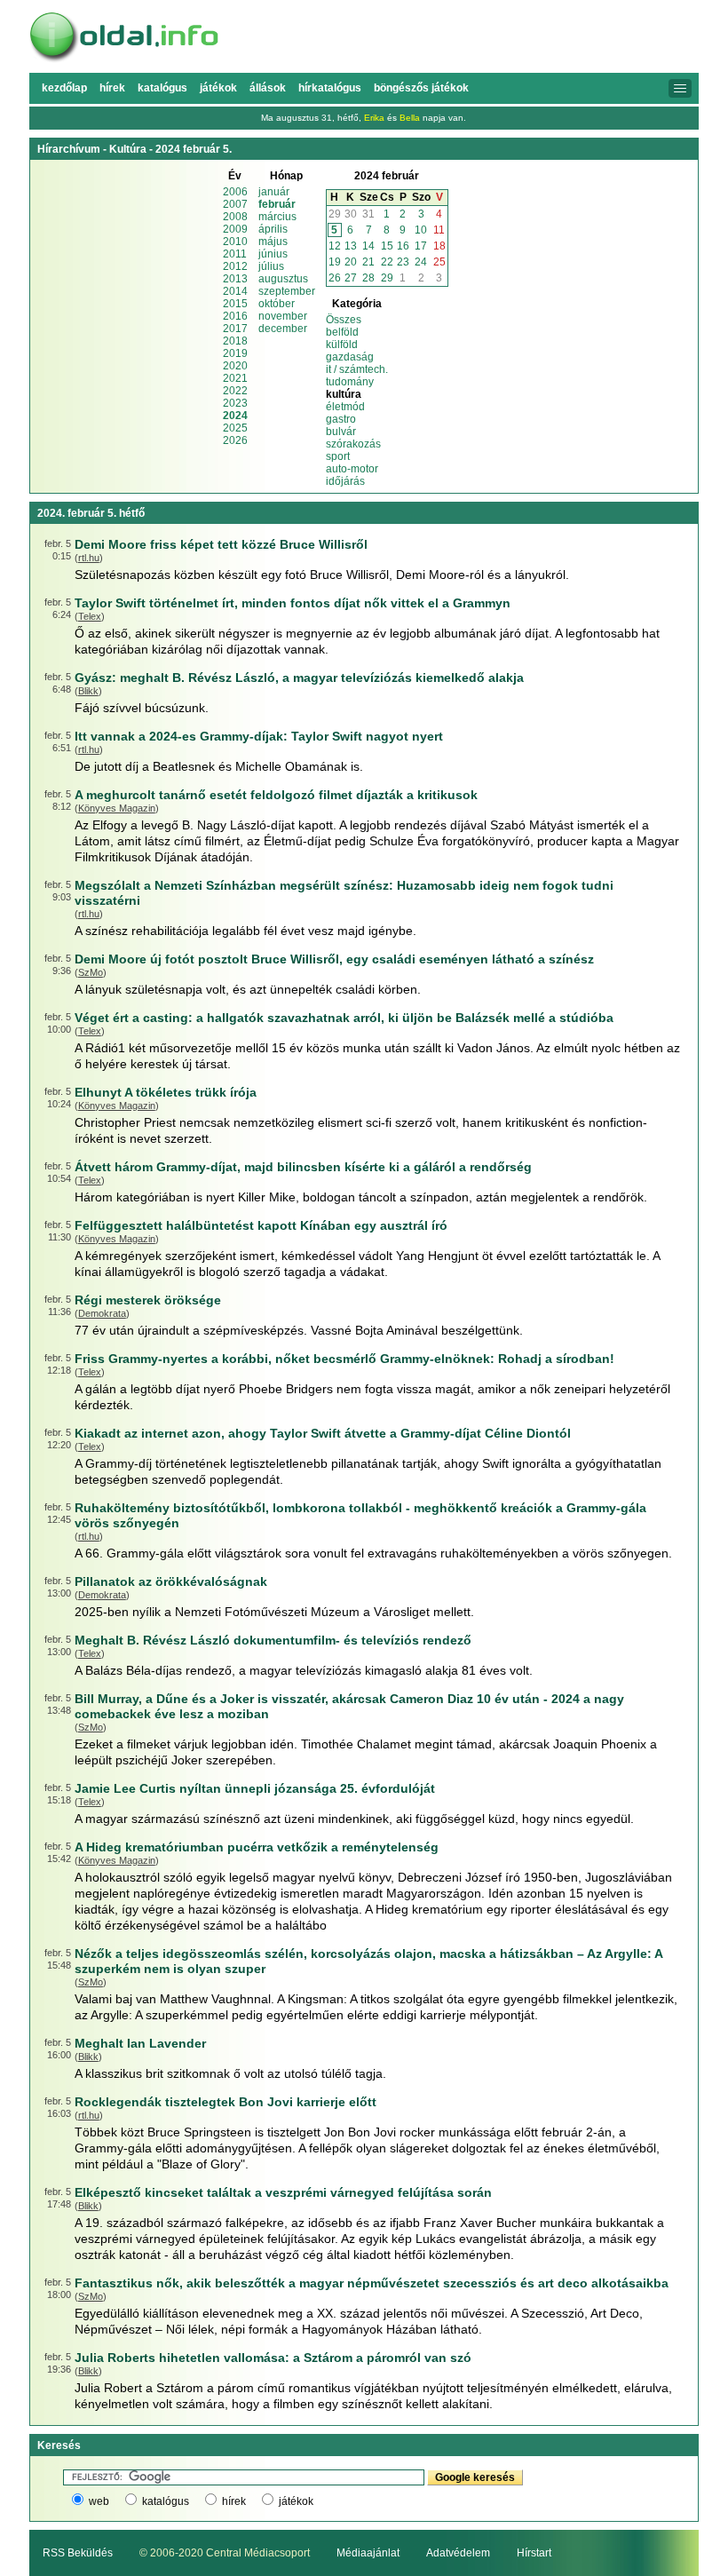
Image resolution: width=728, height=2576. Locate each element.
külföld (342, 345)
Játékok (218, 88)
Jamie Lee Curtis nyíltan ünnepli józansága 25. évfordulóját (255, 1788)
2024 (235, 416)
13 (351, 246)
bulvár (341, 432)
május (273, 242)
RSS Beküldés (78, 2553)
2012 (235, 266)
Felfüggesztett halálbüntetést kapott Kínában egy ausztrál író (261, 1225)
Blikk (88, 691)
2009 (235, 229)
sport (338, 456)
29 (335, 214)
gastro (341, 419)
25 (439, 262)
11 (439, 230)
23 (403, 262)
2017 (235, 329)
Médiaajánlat (368, 2553)
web (99, 2501)
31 (368, 214)
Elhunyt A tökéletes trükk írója (166, 1092)
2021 (235, 378)
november (283, 316)
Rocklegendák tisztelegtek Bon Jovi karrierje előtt (226, 2102)
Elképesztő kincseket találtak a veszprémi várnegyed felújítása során (283, 2192)
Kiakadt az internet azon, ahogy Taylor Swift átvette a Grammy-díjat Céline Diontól (323, 1433)
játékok (296, 2501)
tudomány (350, 382)
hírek (234, 2501)
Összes (344, 320)
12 (335, 246)
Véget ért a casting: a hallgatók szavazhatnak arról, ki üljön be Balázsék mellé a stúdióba (344, 1018)
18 (439, 246)
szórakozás (353, 444)
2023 (235, 403)
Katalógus (162, 88)
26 (335, 278)
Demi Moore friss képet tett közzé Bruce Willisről (221, 544)
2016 (235, 316)
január (274, 192)
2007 (235, 204)
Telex (90, 616)
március (277, 217)
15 (387, 246)
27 (351, 278)
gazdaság (350, 357)
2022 (235, 391)
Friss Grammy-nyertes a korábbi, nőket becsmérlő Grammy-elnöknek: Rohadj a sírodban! (344, 1359)
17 (421, 246)
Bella (410, 118)
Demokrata (102, 1313)
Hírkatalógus (330, 88)
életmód (345, 407)
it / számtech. (357, 369)
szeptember (287, 291)
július (271, 266)
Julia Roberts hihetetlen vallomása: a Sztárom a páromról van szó (273, 2358)
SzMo (91, 972)
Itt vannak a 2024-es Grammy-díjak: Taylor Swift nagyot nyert (259, 736)
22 (387, 262)
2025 (235, 428)
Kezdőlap (64, 88)
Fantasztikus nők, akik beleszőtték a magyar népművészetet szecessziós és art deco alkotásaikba (372, 2283)
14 (368, 246)
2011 (235, 254)
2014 (235, 291)
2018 (235, 341)
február (277, 204)
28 (368, 278)
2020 (235, 366)
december (283, 329)
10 (421, 230)
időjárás (345, 481)
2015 (235, 304)
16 (403, 246)
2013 (235, 279)
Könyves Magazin (117, 808)
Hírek (112, 88)
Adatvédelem (458, 2553)
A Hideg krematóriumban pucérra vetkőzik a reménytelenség (257, 1847)
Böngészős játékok (421, 88)
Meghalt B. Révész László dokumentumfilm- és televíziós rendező (273, 1640)
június (273, 254)
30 (351, 214)
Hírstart (534, 2553)
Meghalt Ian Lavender (140, 2043)
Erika (374, 118)
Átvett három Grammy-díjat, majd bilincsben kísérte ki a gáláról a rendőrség (303, 1167)
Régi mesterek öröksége (148, 1300)
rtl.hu (89, 558)
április (273, 229)
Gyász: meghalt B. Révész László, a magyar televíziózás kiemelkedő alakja (299, 678)
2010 (235, 242)
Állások (268, 88)
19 (335, 262)
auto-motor (352, 469)
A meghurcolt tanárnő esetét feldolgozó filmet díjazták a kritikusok (276, 795)
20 (351, 262)
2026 (235, 440)
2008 (235, 217)
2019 (235, 353)
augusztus (283, 279)
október (277, 304)
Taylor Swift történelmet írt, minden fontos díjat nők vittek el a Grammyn (293, 603)
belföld (342, 332)
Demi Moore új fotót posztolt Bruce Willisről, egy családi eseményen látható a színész (334, 959)
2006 (235, 192)
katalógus (166, 2501)
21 (368, 262)
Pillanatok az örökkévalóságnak (171, 1581)
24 (421, 262)
